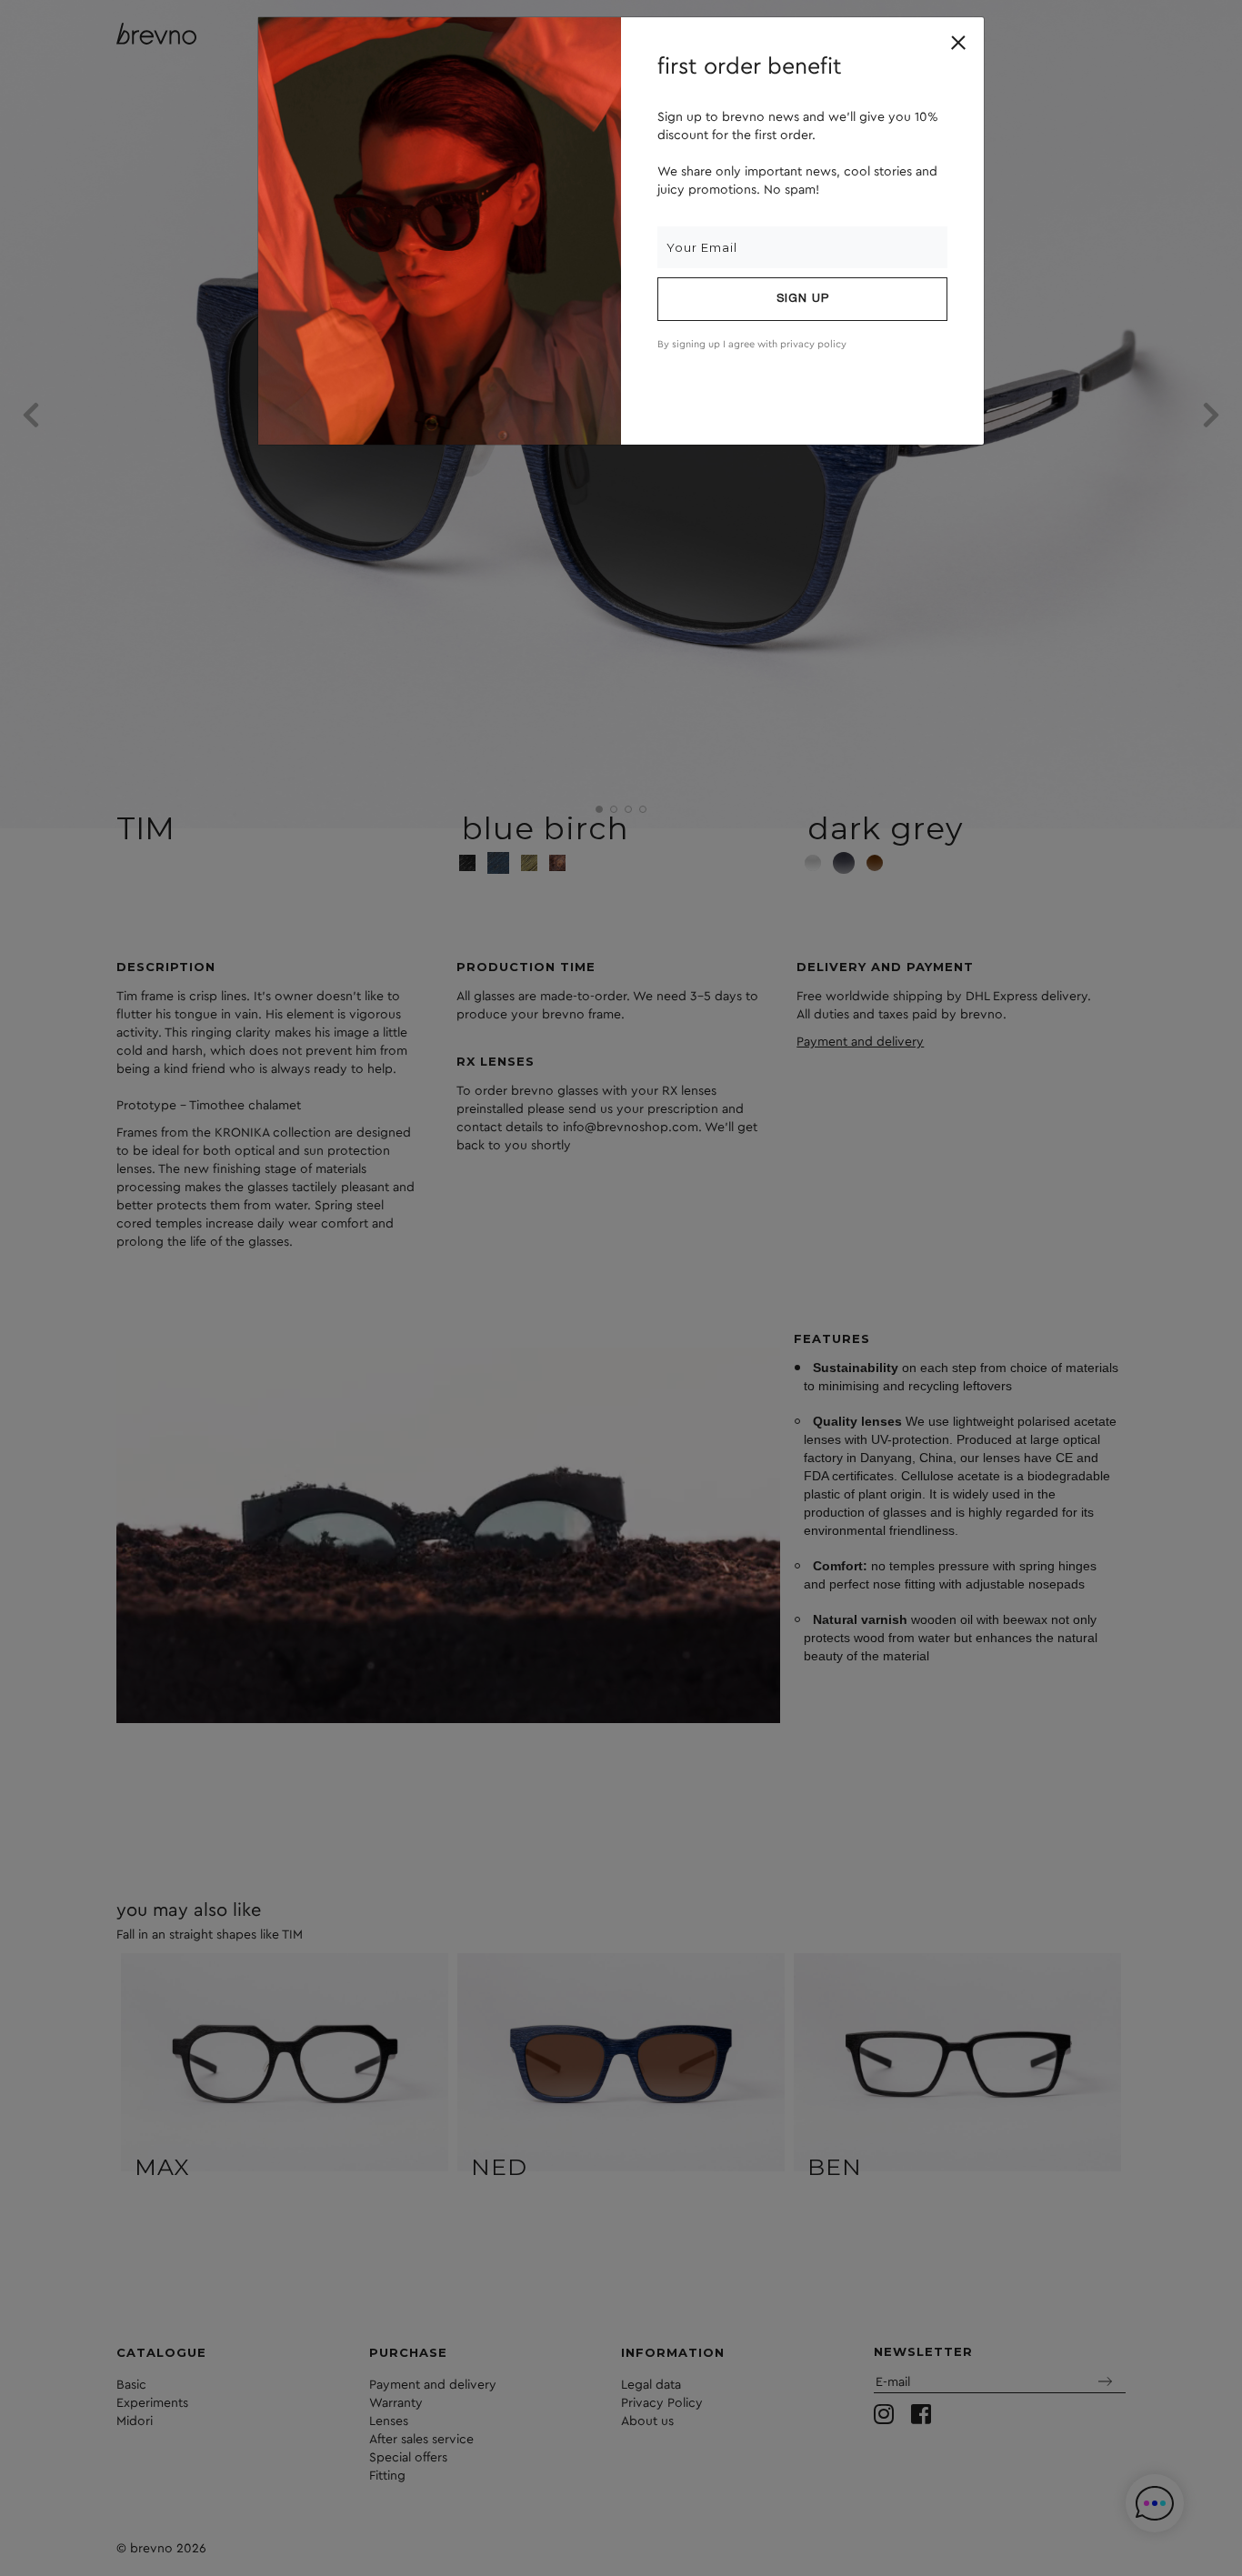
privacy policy (813, 344)
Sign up (803, 299)
